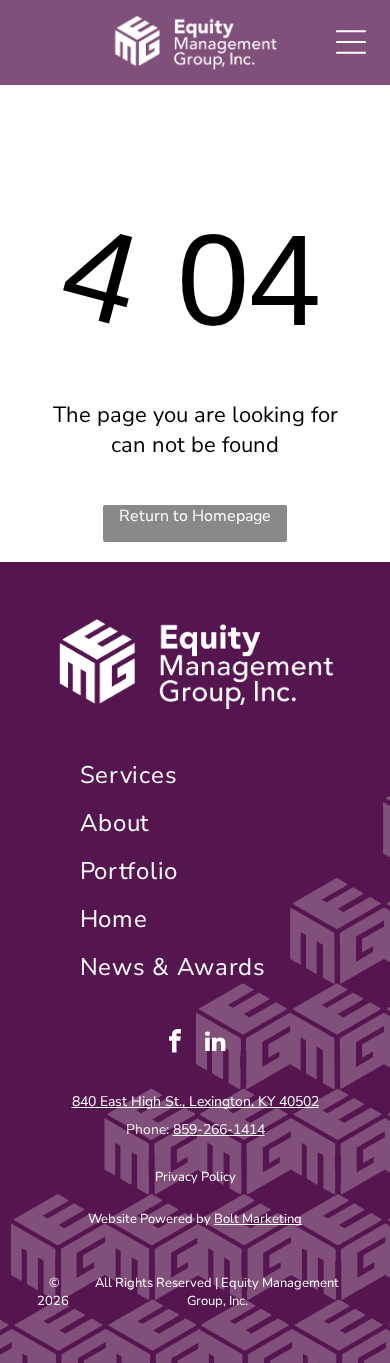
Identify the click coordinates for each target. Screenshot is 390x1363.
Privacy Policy (195, 1177)
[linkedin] (216, 1043)
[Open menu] (351, 42)
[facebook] (175, 1043)
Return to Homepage (195, 516)
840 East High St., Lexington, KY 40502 (195, 1101)
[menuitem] (195, 775)
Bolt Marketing (258, 1219)
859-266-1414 (219, 1129)
